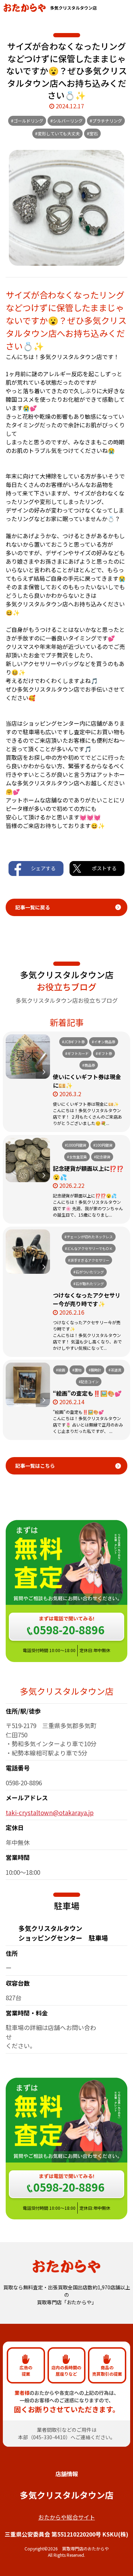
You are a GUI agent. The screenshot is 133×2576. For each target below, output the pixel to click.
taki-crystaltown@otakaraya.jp (50, 1812)
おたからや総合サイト (67, 2517)
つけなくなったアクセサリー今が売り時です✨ (87, 1299)
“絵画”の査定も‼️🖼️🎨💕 (87, 1393)
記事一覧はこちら (35, 1466)
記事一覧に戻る (33, 907)
